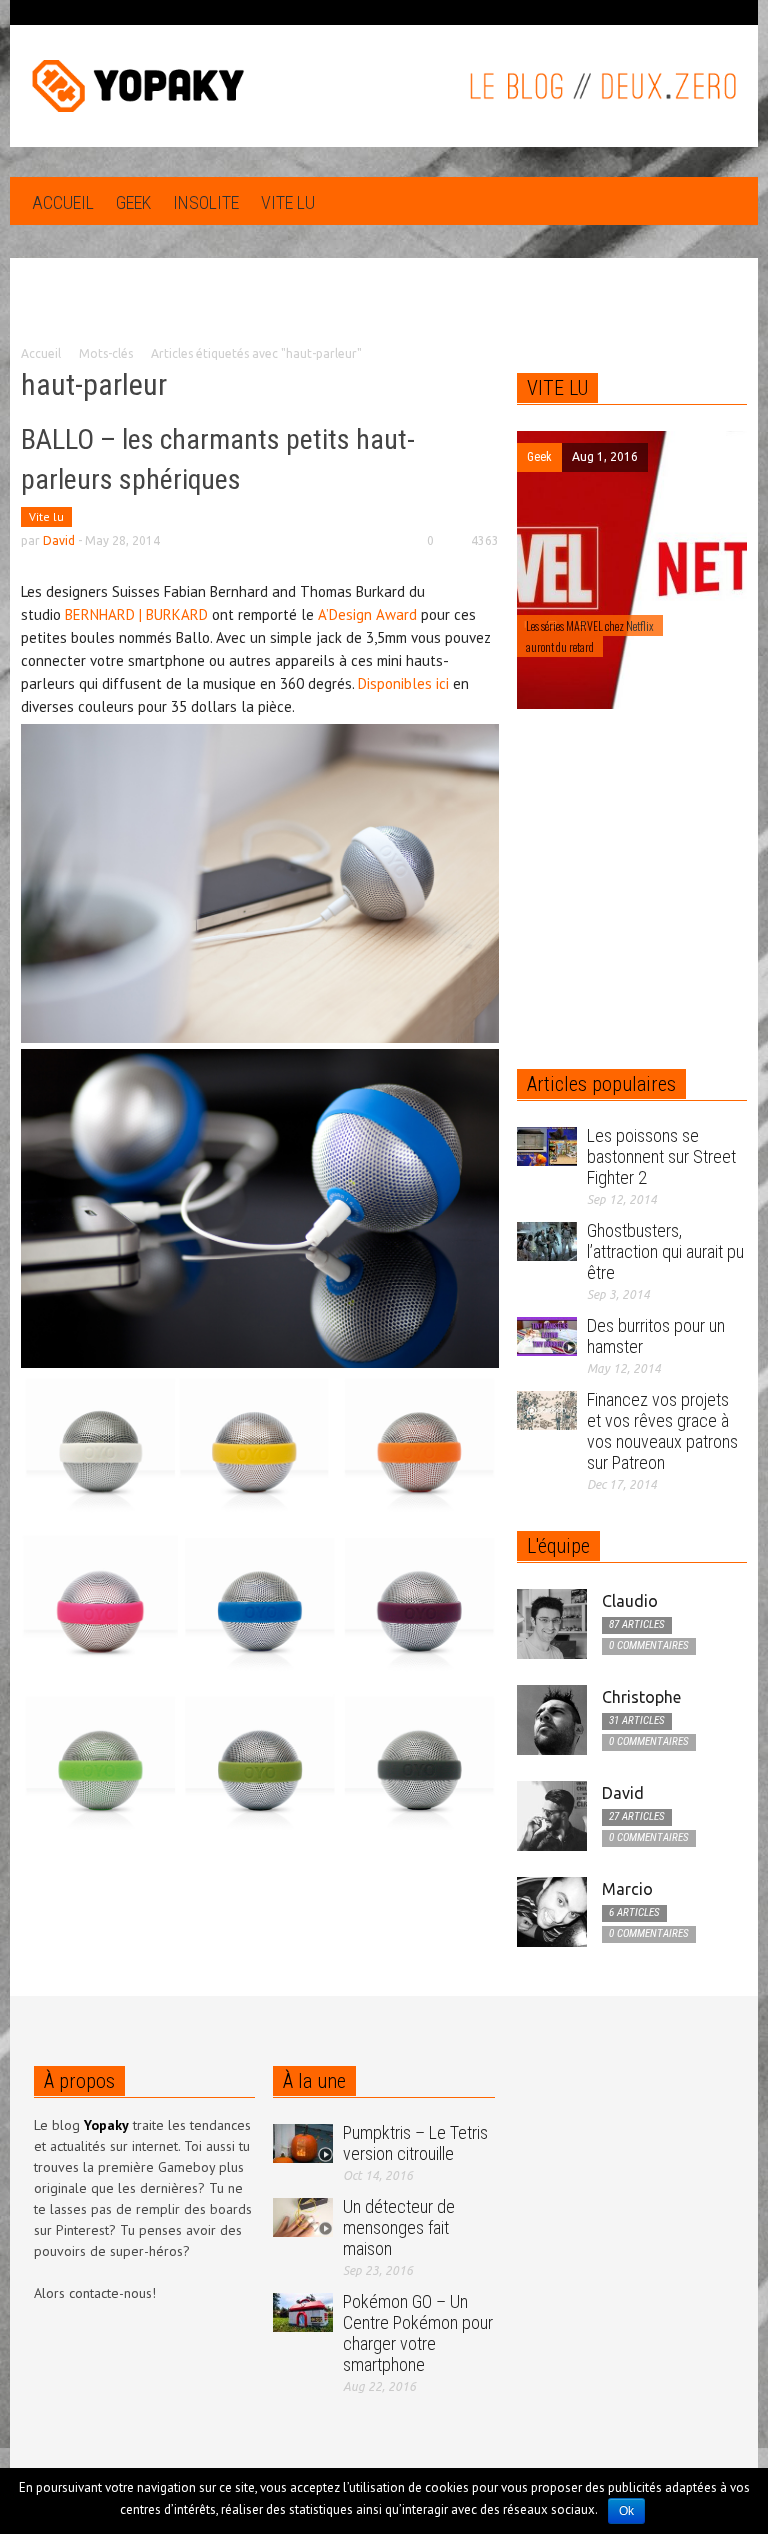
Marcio (627, 1889)
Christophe (641, 1697)
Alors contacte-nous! (95, 2293)
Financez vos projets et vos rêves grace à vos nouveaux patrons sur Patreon (662, 1431)
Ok (626, 2511)
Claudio (630, 1601)
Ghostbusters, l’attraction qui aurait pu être (665, 1251)
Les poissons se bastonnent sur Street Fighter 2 (661, 1156)
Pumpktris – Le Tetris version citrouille (415, 2143)
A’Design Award (367, 614)
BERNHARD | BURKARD (136, 614)
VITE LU (557, 388)
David (59, 540)
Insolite (206, 202)
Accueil (63, 202)
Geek (133, 202)
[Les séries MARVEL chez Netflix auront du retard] (632, 569)
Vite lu (288, 202)
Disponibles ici (403, 683)
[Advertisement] (384, 316)
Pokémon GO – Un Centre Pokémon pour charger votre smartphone (418, 2333)
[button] (727, 201)
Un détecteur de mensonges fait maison (399, 2227)
